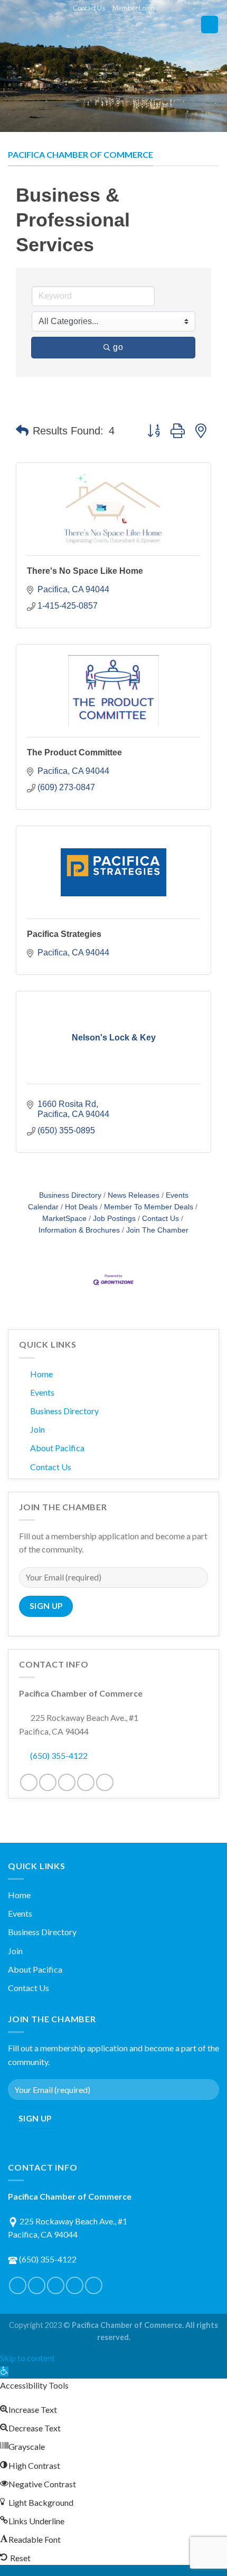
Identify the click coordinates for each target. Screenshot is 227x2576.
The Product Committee (74, 752)
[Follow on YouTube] (105, 1782)
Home (41, 1374)
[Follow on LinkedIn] (86, 1782)
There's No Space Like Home (85, 571)
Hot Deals (81, 1207)
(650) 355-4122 (59, 1755)
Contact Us (89, 8)
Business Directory (70, 1195)
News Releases (134, 1195)
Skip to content (27, 2358)
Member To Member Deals (149, 1207)
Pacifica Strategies (64, 934)
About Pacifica (57, 1448)
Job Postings (114, 1219)
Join (37, 1429)
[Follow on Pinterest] (67, 1782)
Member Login (134, 8)
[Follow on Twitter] (48, 1782)
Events (42, 1392)
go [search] (118, 347)
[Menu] (210, 25)
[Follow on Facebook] (29, 1782)
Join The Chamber (157, 1230)
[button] (22, 431)
